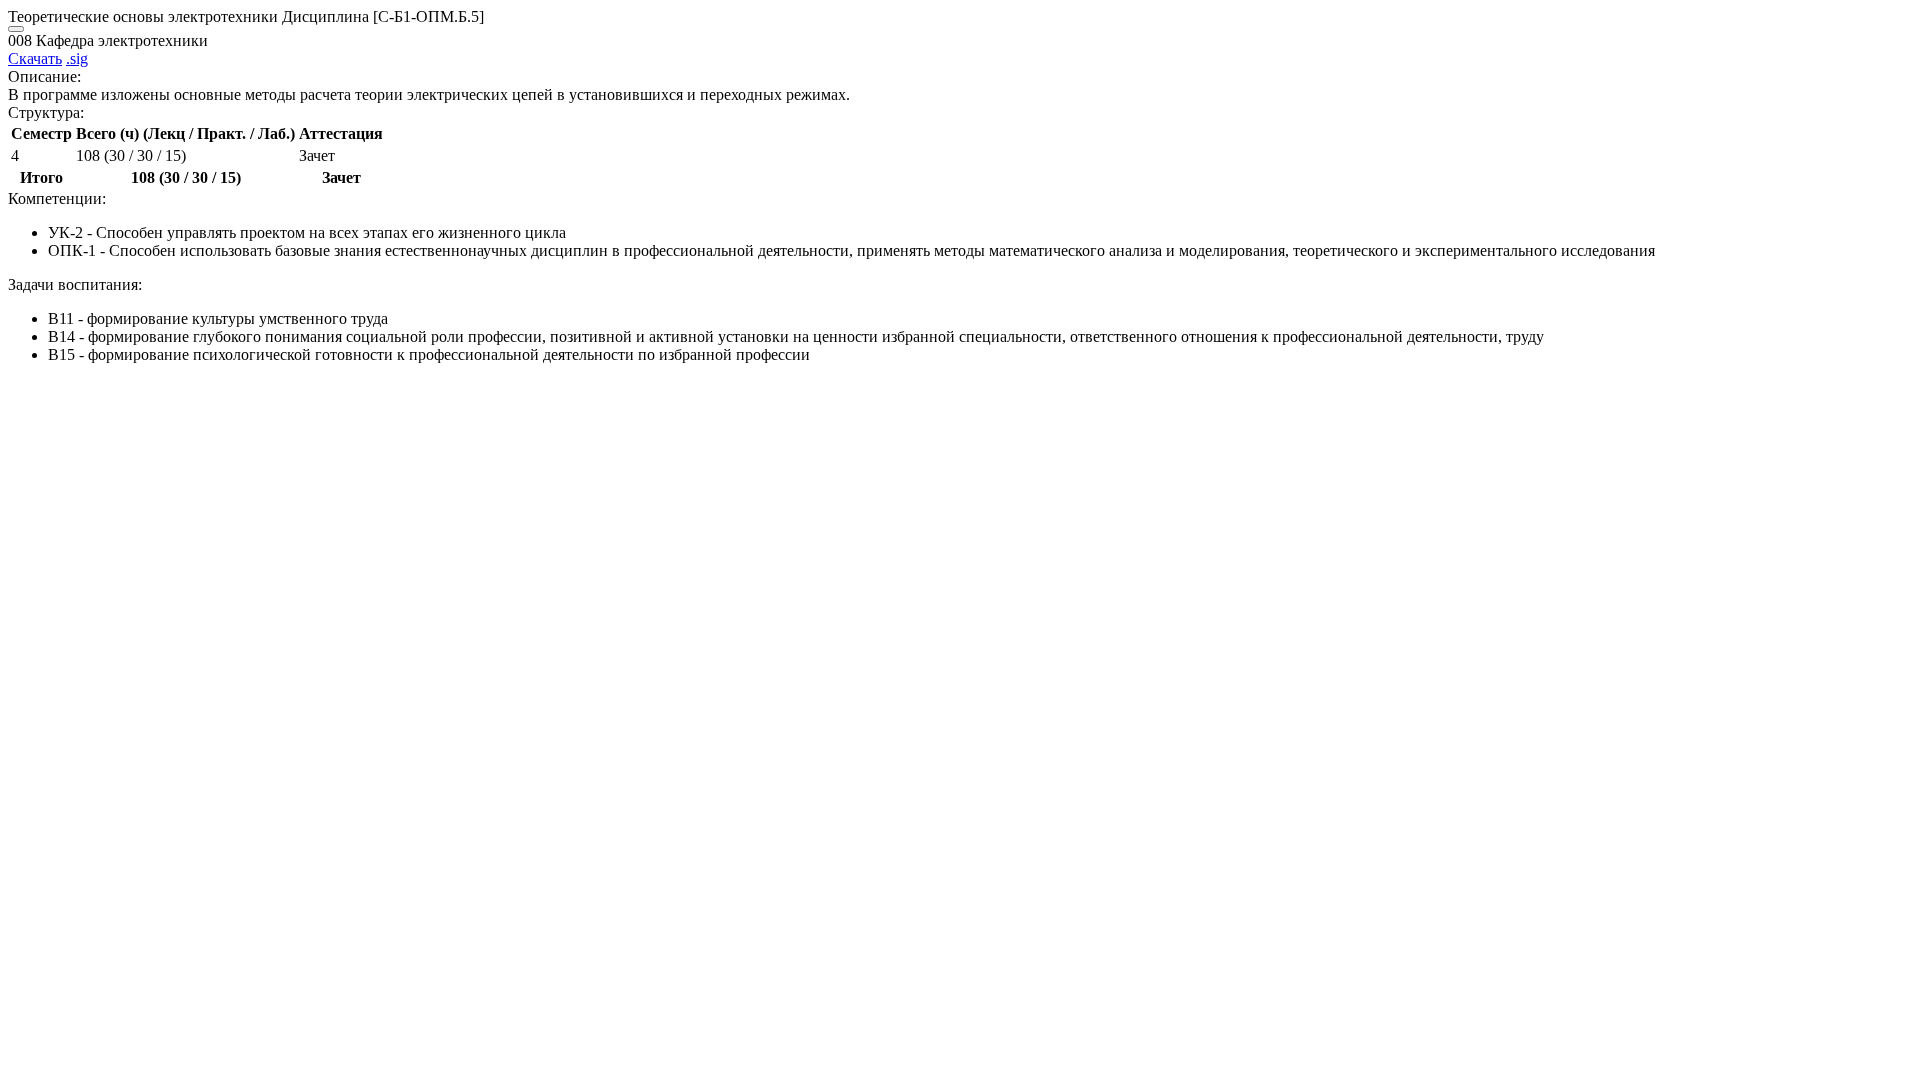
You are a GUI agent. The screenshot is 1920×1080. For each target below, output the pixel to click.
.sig (77, 58)
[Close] (16, 29)
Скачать (35, 58)
